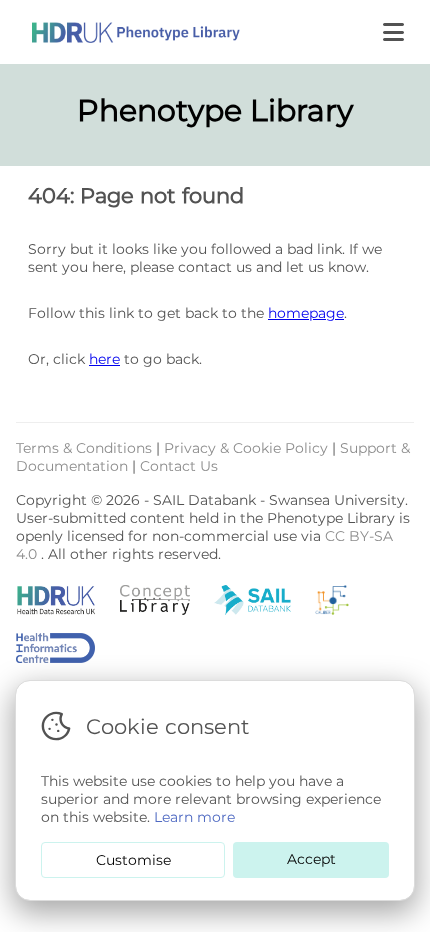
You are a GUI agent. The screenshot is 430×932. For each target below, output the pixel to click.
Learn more (194, 817)
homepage (306, 313)
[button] (395, 32)
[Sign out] (120, 32)
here (104, 359)
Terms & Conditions (86, 448)
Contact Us (179, 466)
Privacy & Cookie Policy (248, 448)
